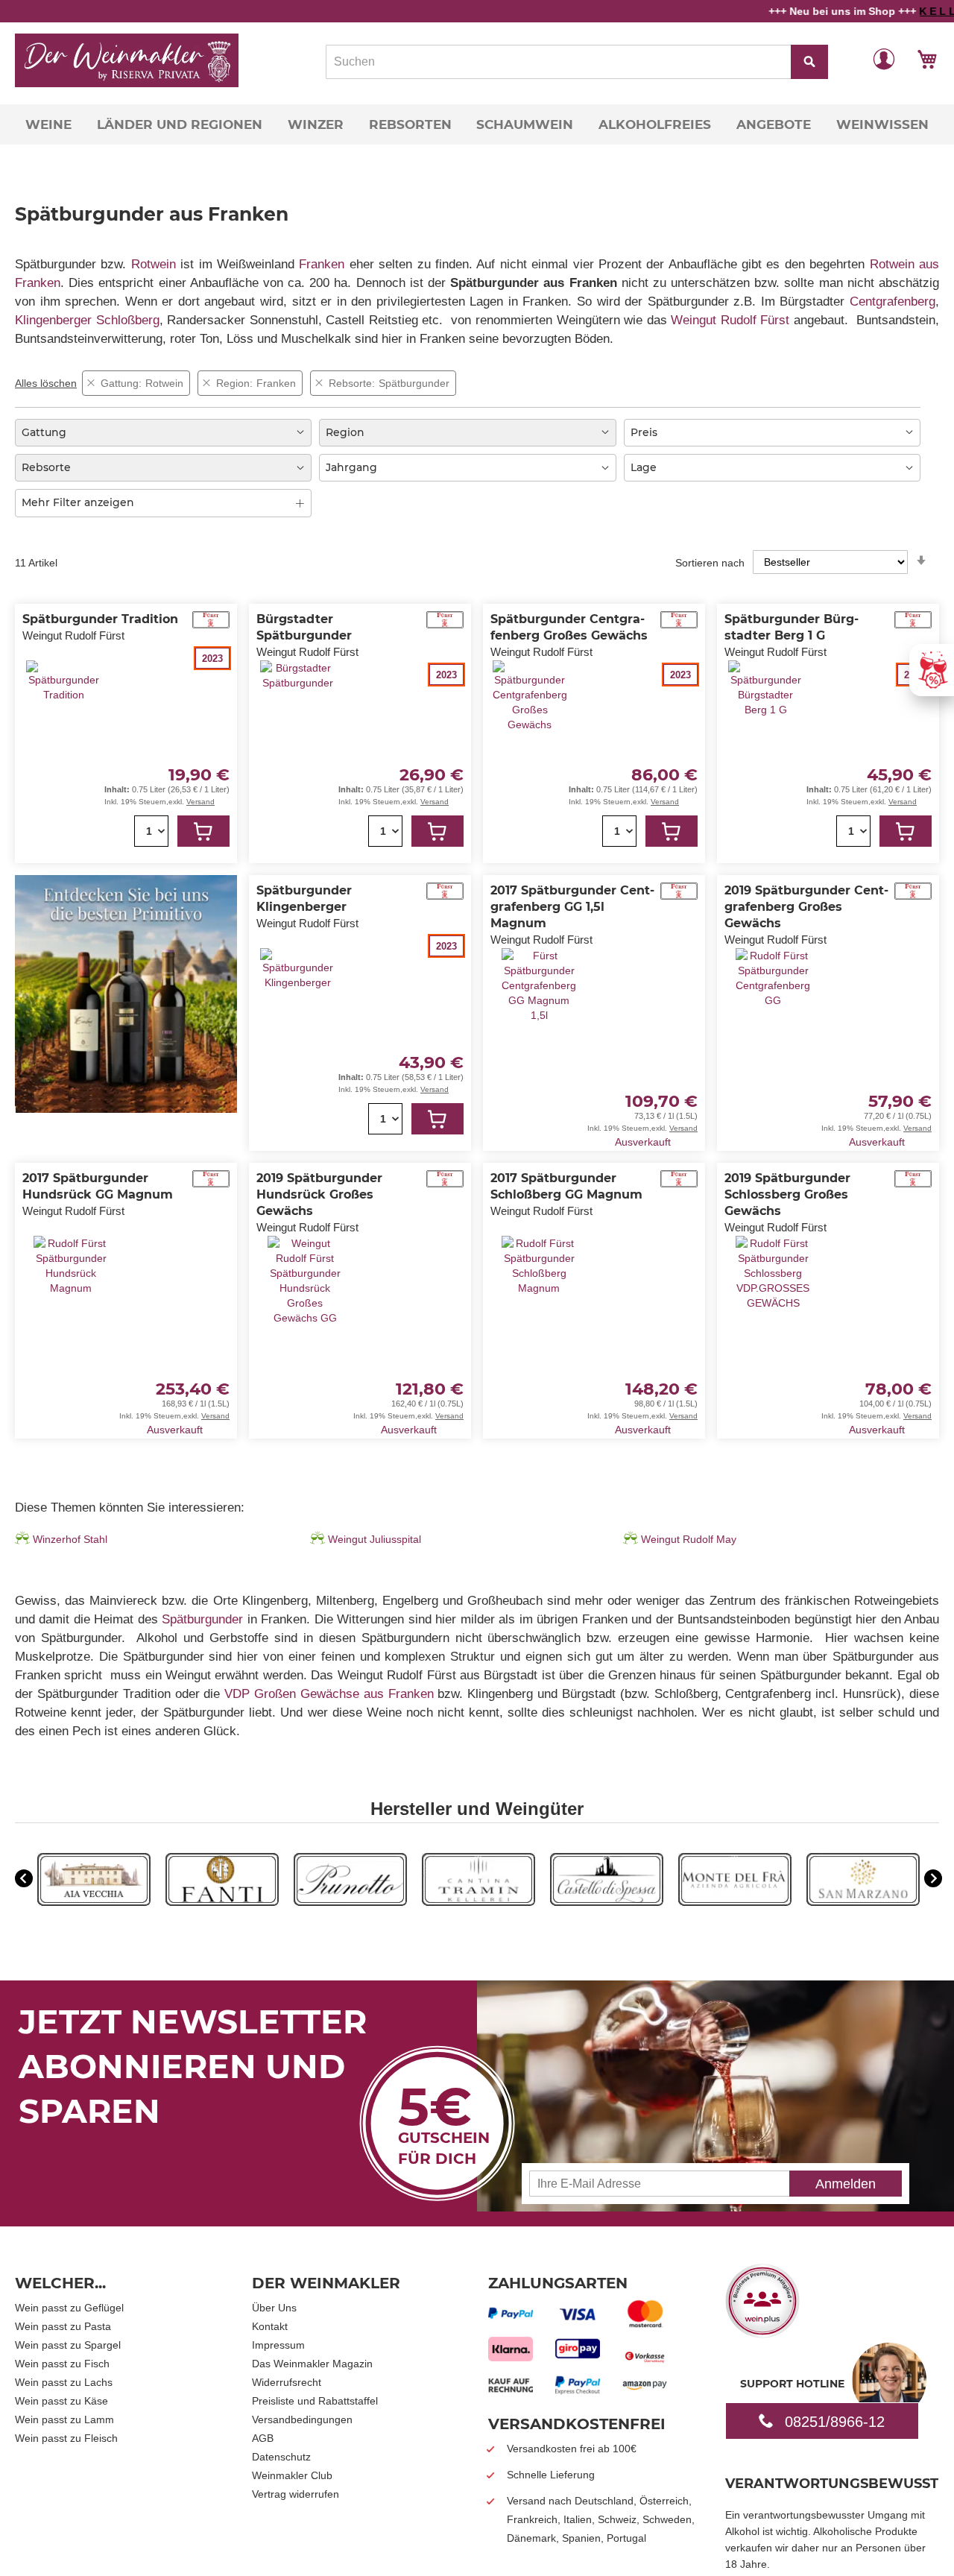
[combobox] (577, 62)
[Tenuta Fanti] (222, 1902)
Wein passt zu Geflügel (69, 2308)
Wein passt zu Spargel (68, 2345)
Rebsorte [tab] (46, 467)
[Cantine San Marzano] (863, 1902)
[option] (94, 1881)
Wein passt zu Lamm (64, 2419)
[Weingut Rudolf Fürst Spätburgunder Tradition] (63, 753)
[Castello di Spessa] (607, 1902)
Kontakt (270, 2326)
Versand (200, 802)
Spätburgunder (202, 1619)
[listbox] (190, 658)
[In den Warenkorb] (203, 831)
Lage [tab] (644, 467)
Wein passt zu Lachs (64, 2382)
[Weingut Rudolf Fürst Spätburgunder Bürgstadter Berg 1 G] (765, 761)
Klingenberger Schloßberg (87, 320)
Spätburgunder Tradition (100, 619)
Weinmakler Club (292, 2475)
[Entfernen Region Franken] (206, 383)
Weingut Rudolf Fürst (730, 320)
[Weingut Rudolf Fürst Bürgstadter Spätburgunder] (297, 761)
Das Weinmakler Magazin (312, 2364)
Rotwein (154, 264)
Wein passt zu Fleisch (66, 2438)
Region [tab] (345, 432)
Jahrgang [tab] (351, 467)
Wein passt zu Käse (61, 2401)
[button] (884, 58)
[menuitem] (48, 124)
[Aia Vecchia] (94, 1902)
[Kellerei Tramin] (478, 1902)
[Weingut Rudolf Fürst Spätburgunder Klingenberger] (297, 1041)
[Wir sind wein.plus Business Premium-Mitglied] (762, 2333)
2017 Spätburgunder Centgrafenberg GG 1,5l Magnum (572, 907)
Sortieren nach (710, 562)
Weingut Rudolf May (689, 1539)
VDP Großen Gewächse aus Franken (329, 1694)
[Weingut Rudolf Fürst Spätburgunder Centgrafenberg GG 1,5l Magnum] (539, 1049)
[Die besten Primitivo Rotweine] (126, 1109)
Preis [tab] (644, 432)
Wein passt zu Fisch (62, 2364)
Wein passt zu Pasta (63, 2326)
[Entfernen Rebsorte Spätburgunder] (319, 383)
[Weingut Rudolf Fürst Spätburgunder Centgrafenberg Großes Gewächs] (530, 761)
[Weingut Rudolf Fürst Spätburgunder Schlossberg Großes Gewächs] (773, 1336)
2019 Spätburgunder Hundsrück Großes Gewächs (319, 1194)
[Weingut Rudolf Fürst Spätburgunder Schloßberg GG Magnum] (539, 1328)
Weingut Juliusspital (375, 1539)
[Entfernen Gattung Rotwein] (91, 383)
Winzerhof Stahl (70, 1539)
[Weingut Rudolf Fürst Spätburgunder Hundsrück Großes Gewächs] (305, 1336)
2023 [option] (212, 659)
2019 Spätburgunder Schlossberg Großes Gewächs (787, 1194)
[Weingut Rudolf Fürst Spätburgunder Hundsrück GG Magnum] (71, 1328)
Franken (322, 264)
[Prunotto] (350, 1902)
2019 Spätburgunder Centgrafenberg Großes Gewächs (806, 907)
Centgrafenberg (893, 302)
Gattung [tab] (44, 432)
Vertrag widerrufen (296, 2494)
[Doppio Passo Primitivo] (735, 1902)
